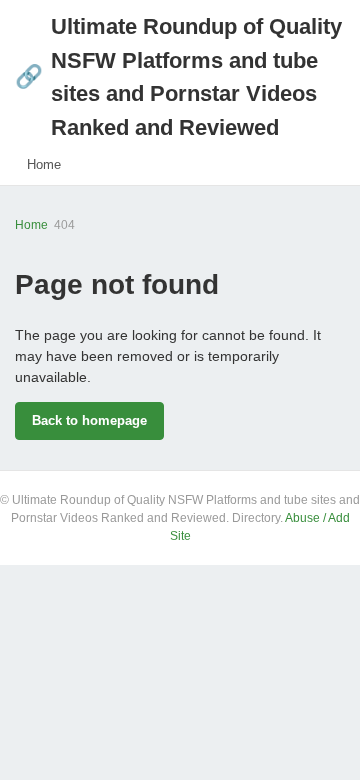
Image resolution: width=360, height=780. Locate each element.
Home (44, 164)
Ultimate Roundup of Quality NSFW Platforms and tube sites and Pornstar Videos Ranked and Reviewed (178, 77)
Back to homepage (89, 420)
